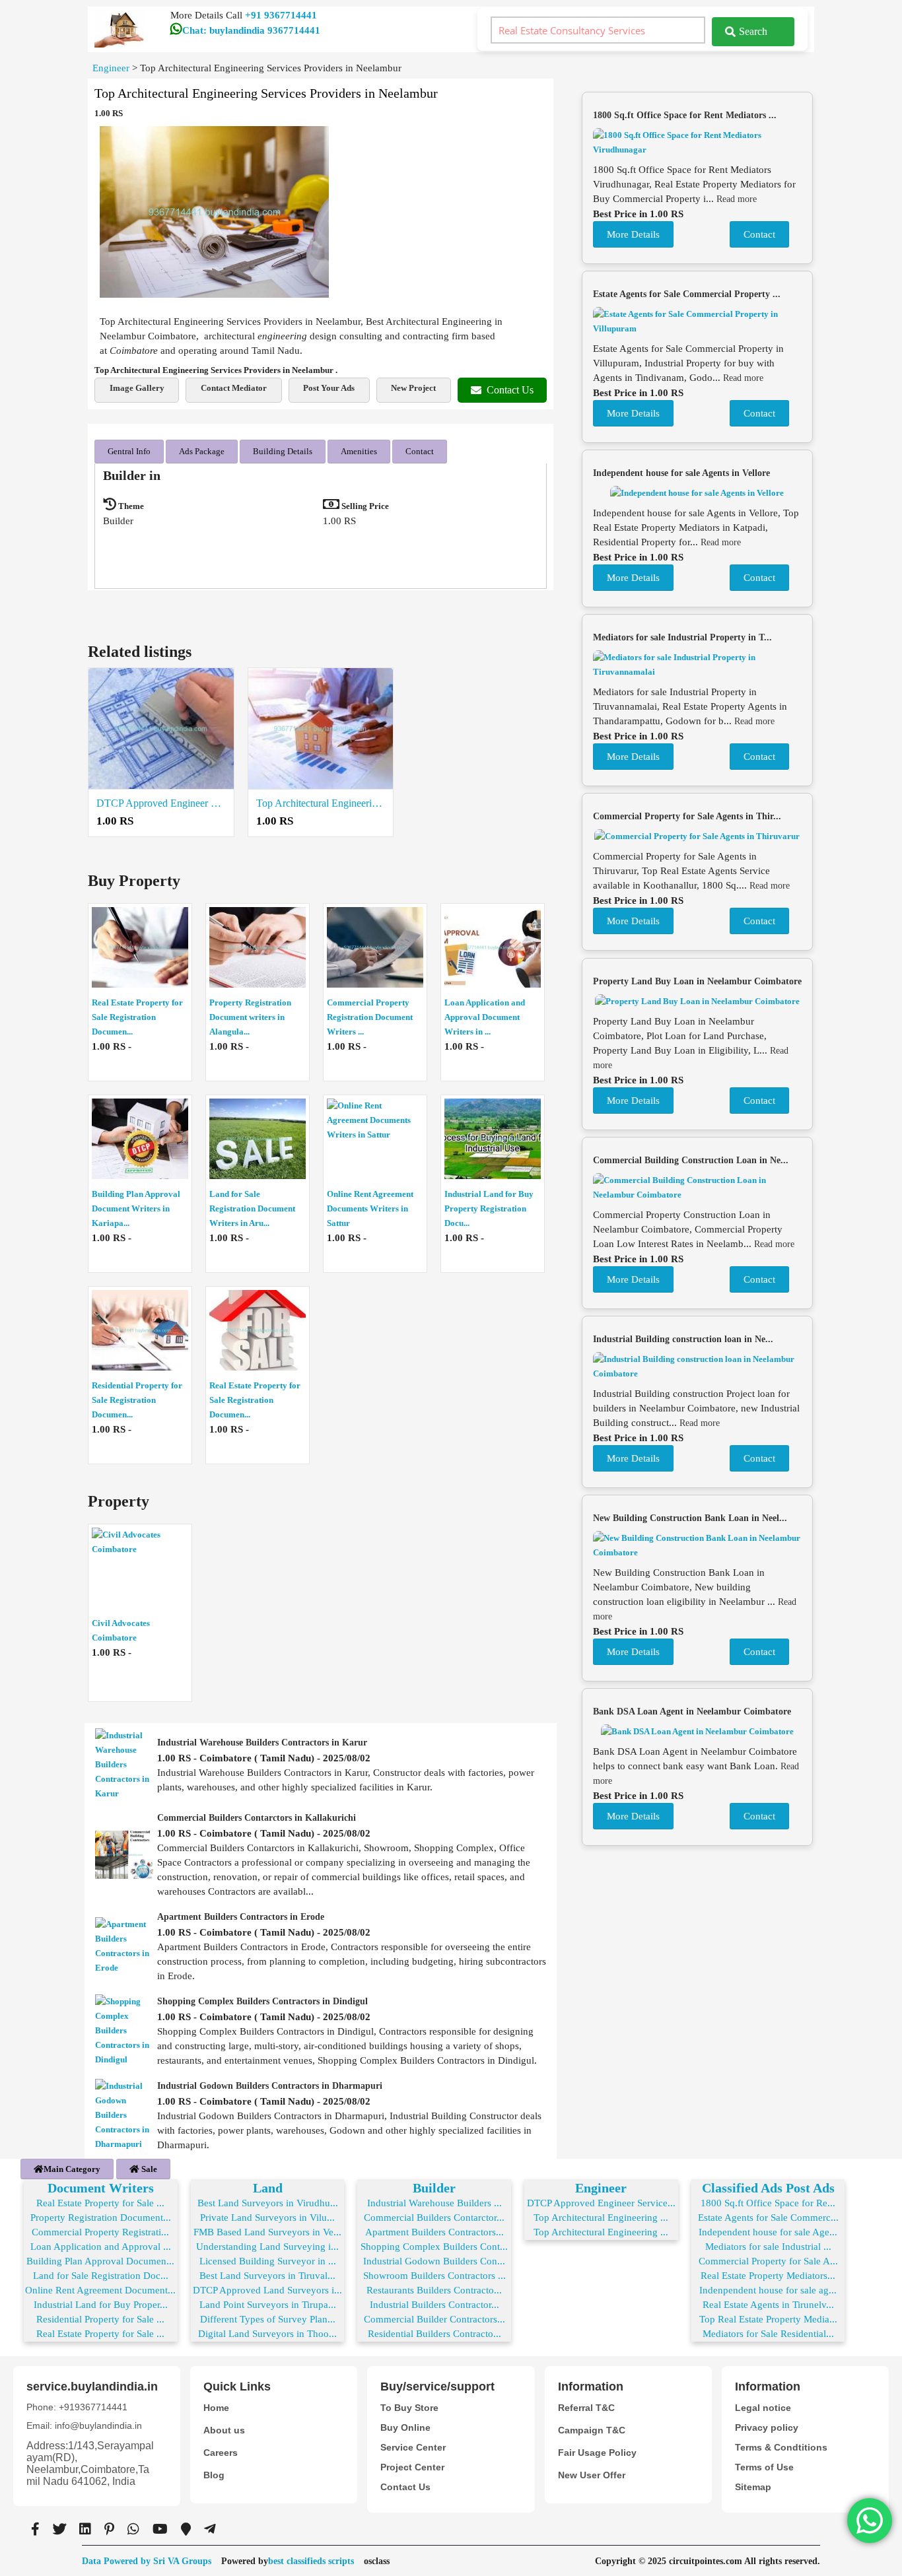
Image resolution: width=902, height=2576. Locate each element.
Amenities (359, 451)
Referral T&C (586, 2408)
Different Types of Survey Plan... (268, 2319)
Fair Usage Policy (597, 2453)
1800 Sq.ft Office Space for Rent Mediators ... (685, 115)
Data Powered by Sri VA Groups (147, 2561)
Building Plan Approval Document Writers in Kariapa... (136, 1208)
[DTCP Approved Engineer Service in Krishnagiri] (161, 729)
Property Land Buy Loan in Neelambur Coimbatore (697, 981)
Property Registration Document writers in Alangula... (250, 1017)
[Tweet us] (59, 2529)
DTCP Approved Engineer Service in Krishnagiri (161, 803)
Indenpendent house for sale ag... (768, 2290)
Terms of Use (764, 2467)
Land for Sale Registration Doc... (101, 2276)
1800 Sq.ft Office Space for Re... (768, 2203)
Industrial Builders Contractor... (434, 2305)
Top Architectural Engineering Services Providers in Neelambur (321, 803)
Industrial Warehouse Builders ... (434, 2203)
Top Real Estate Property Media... (768, 2319)
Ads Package (202, 451)
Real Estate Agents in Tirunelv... (768, 2305)
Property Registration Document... (101, 2218)
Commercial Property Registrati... (100, 2232)
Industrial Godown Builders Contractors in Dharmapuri (270, 2086)
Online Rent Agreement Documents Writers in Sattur (370, 1208)
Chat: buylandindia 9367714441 (251, 30)
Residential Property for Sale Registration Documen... (137, 1400)
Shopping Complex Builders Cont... (434, 2247)
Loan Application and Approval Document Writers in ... (485, 1017)
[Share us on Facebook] (35, 2529)
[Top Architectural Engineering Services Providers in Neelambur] (321, 729)
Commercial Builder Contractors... (434, 2319)
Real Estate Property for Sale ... (100, 2203)
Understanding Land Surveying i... (267, 2247)
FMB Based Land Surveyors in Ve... (267, 2232)
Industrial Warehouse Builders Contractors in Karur (262, 1743)
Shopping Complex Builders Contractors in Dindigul (262, 2001)
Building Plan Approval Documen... (100, 2261)
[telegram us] (210, 2529)
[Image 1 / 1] (214, 212)
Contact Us (510, 390)
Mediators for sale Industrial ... (768, 2247)
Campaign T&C (592, 2430)
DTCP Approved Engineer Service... (601, 2203)
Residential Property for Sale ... (100, 2319)
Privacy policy (767, 2427)
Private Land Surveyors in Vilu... (267, 2218)
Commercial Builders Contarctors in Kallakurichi (257, 1818)
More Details (633, 234)
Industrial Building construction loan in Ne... (683, 1339)
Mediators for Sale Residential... (768, 2334)
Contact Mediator (234, 388)
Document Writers (101, 2188)
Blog (214, 2475)
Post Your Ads (329, 388)
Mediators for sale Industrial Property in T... (682, 637)
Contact (420, 451)
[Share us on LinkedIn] (85, 2529)
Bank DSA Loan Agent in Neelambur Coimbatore (692, 1712)
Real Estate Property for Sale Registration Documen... (137, 1017)
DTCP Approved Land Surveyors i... (267, 2290)
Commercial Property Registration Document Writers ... (370, 1017)
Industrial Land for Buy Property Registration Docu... (489, 1208)
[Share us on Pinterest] (109, 2529)
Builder (434, 2188)
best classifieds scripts (311, 2561)
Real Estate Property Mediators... (768, 2276)
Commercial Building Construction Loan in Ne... (691, 1160)
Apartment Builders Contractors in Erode (241, 1917)
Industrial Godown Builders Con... (434, 2261)
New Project (413, 388)
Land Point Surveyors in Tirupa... (268, 2305)
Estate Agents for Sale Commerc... (768, 2218)
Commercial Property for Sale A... (768, 2261)
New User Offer (592, 2475)
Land (268, 2188)
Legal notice (763, 2408)
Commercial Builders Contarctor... (434, 2218)
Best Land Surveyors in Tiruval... (267, 2276)
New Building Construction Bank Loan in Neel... (690, 1518)
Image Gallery (137, 388)
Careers (221, 2453)
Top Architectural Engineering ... (601, 2218)
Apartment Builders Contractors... (434, 2232)
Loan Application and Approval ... (101, 2247)
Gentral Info (129, 451)
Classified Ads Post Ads (768, 2188)
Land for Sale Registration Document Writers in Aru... (252, 1208)
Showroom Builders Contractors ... (434, 2276)
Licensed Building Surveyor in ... (268, 2261)
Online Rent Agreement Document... (100, 2290)
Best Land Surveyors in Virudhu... (268, 2203)
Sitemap (753, 2487)
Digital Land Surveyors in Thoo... (267, 2334)
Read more (737, 199)
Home (216, 2408)
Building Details (283, 451)
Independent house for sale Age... (768, 2232)
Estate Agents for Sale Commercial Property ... (687, 294)
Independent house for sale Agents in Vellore (681, 473)
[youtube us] (160, 2529)
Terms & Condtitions (781, 2447)
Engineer (601, 2188)
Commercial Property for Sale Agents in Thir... (687, 816)
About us (224, 2430)
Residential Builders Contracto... (434, 2334)
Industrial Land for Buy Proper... (101, 2305)
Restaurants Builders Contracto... (434, 2290)
